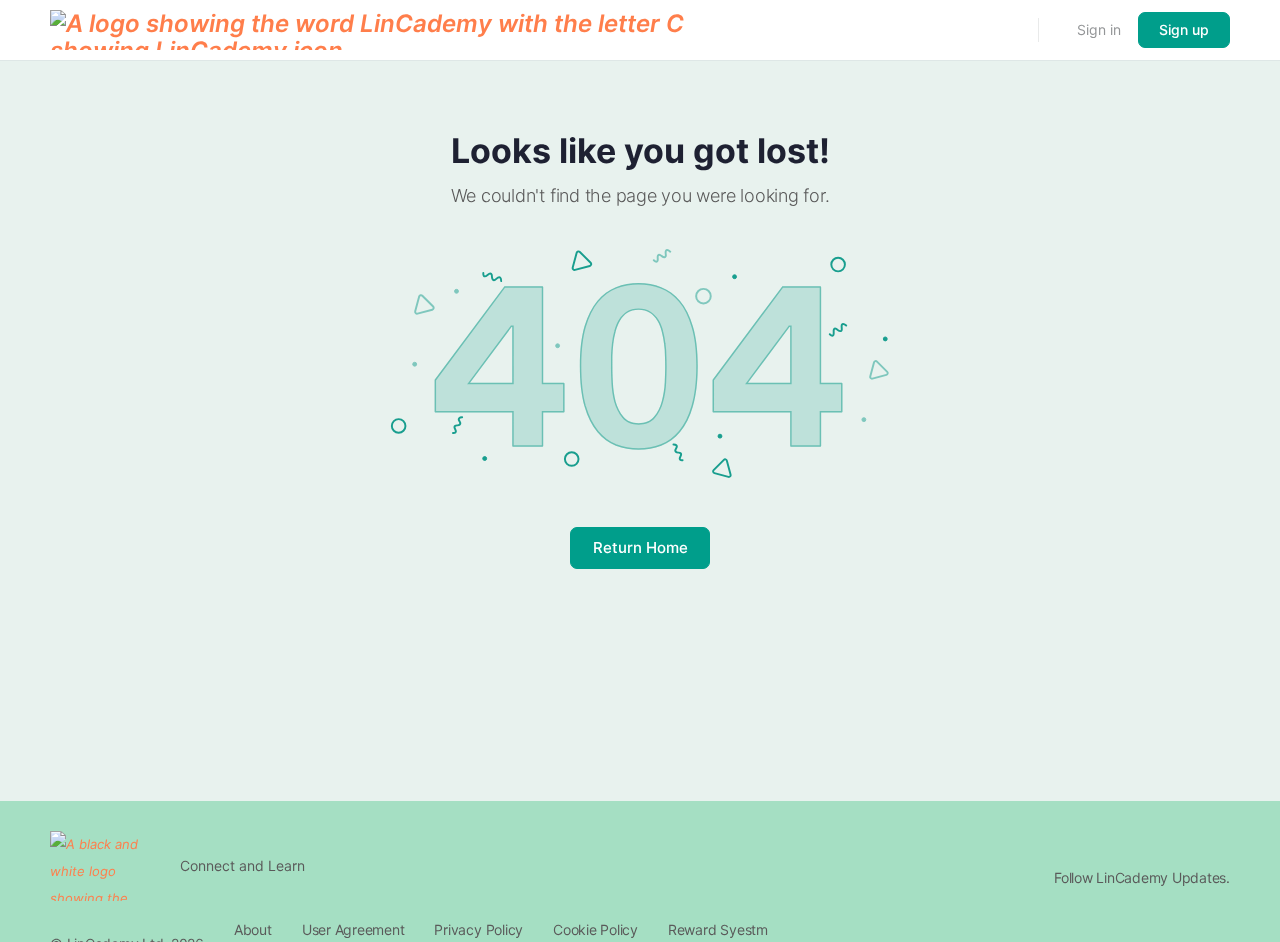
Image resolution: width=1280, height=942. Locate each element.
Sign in (1099, 29)
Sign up (1184, 29)
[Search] (1010, 30)
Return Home (640, 547)
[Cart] (1056, 30)
